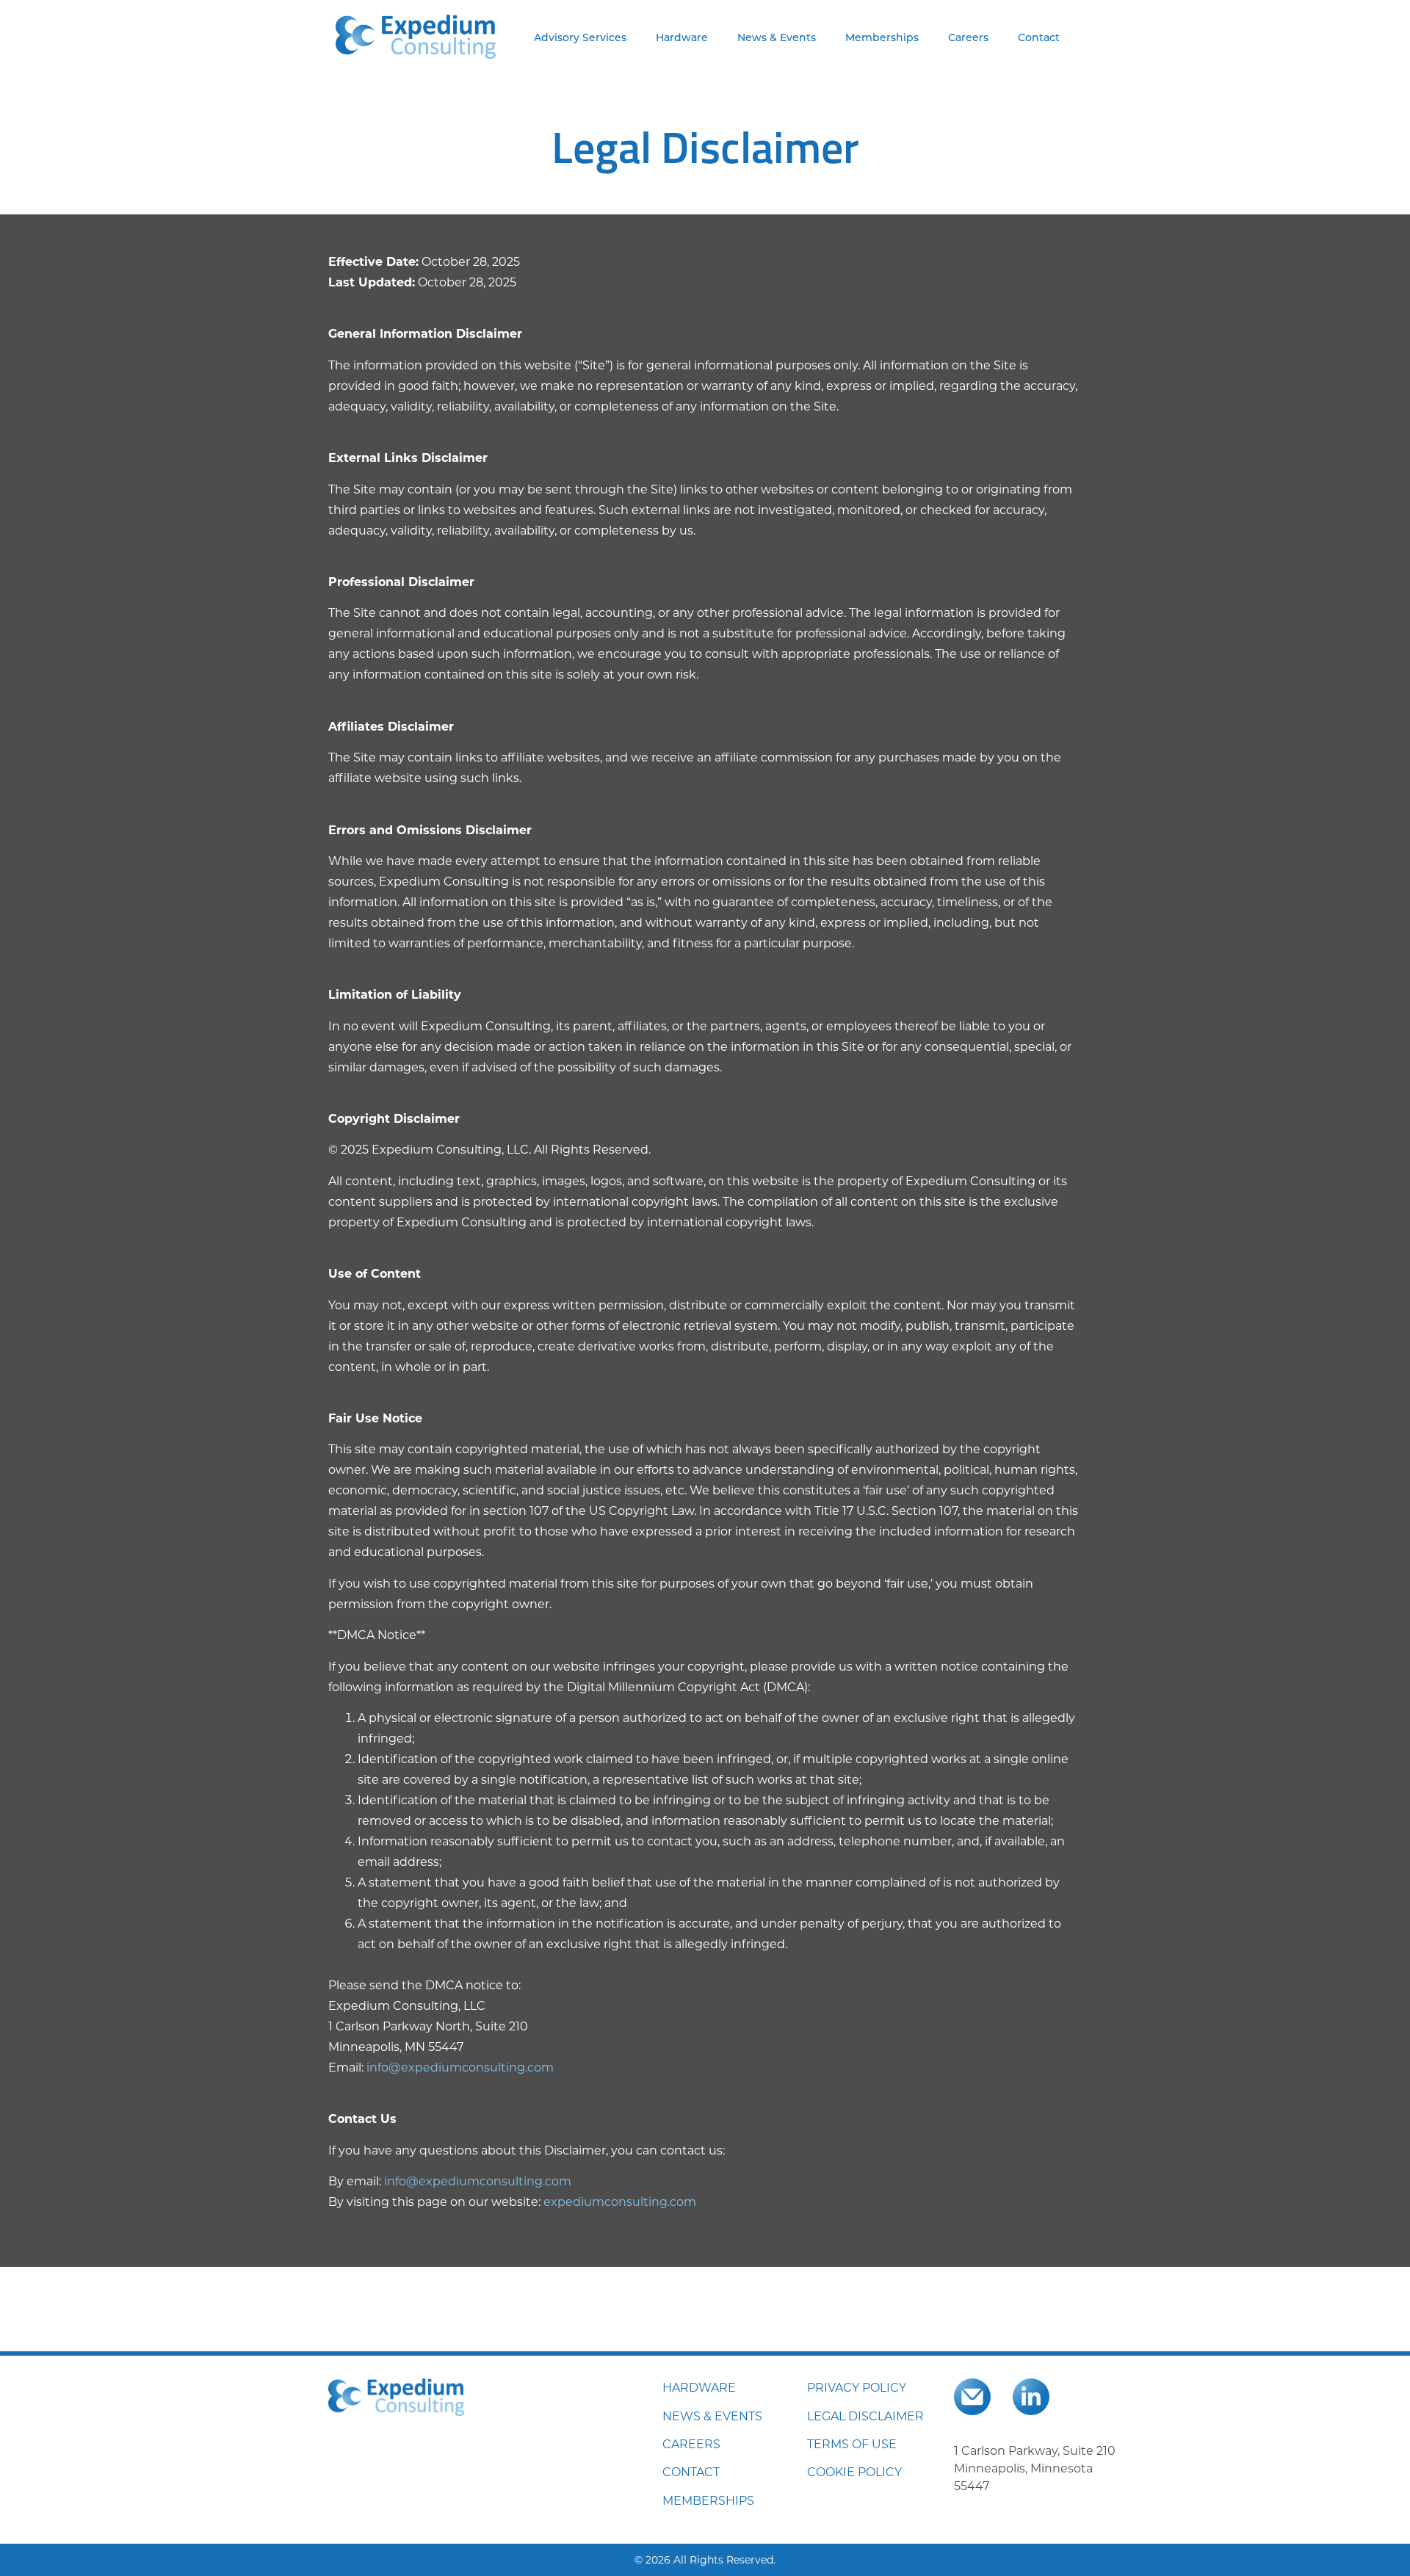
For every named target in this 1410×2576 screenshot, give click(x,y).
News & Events (777, 37)
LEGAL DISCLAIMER (865, 2416)
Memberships (882, 37)
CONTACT (691, 2471)
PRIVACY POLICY (857, 2387)
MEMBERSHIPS (708, 2500)
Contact (1039, 37)
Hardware (682, 37)
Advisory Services (580, 37)
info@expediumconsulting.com (460, 2067)
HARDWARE (699, 2387)
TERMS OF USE (852, 2443)
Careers (968, 37)
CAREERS (691, 2443)
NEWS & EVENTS (712, 2416)
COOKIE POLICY (854, 2471)
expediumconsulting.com (620, 2201)
